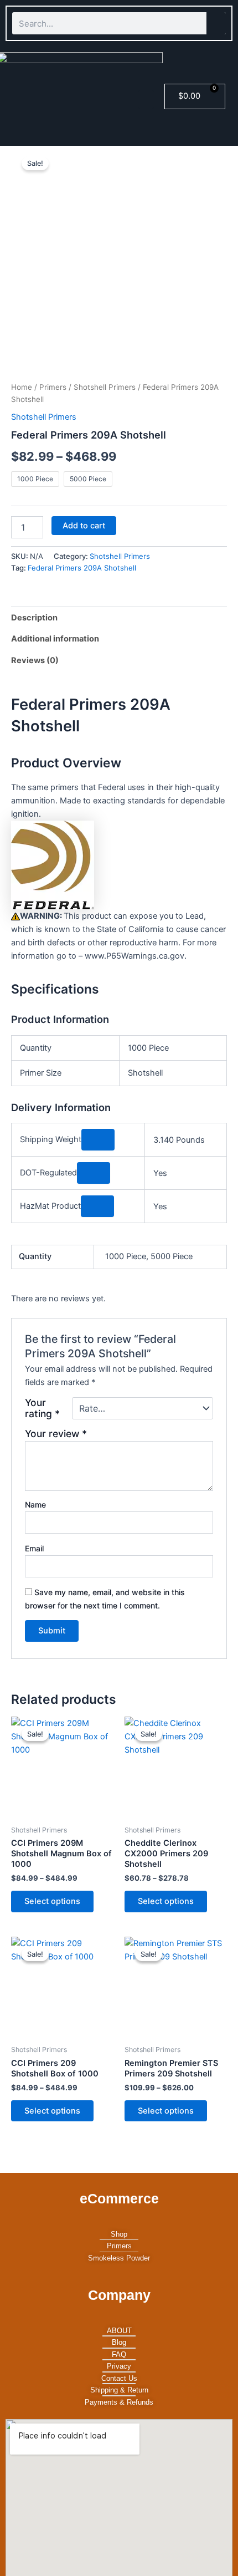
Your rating (42, 1408)
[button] (146, 100)
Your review (56, 1434)
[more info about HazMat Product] (97, 1206)
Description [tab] (34, 618)
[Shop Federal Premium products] (53, 864)
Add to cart (84, 526)
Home (22, 387)
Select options (52, 1901)
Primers (53, 387)
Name (35, 1505)
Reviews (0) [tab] (35, 660)
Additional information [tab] (55, 639)
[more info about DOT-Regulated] (94, 1173)
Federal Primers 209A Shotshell (82, 568)
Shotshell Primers (105, 387)
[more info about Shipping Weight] (98, 1140)
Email (34, 1548)
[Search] (216, 23)
